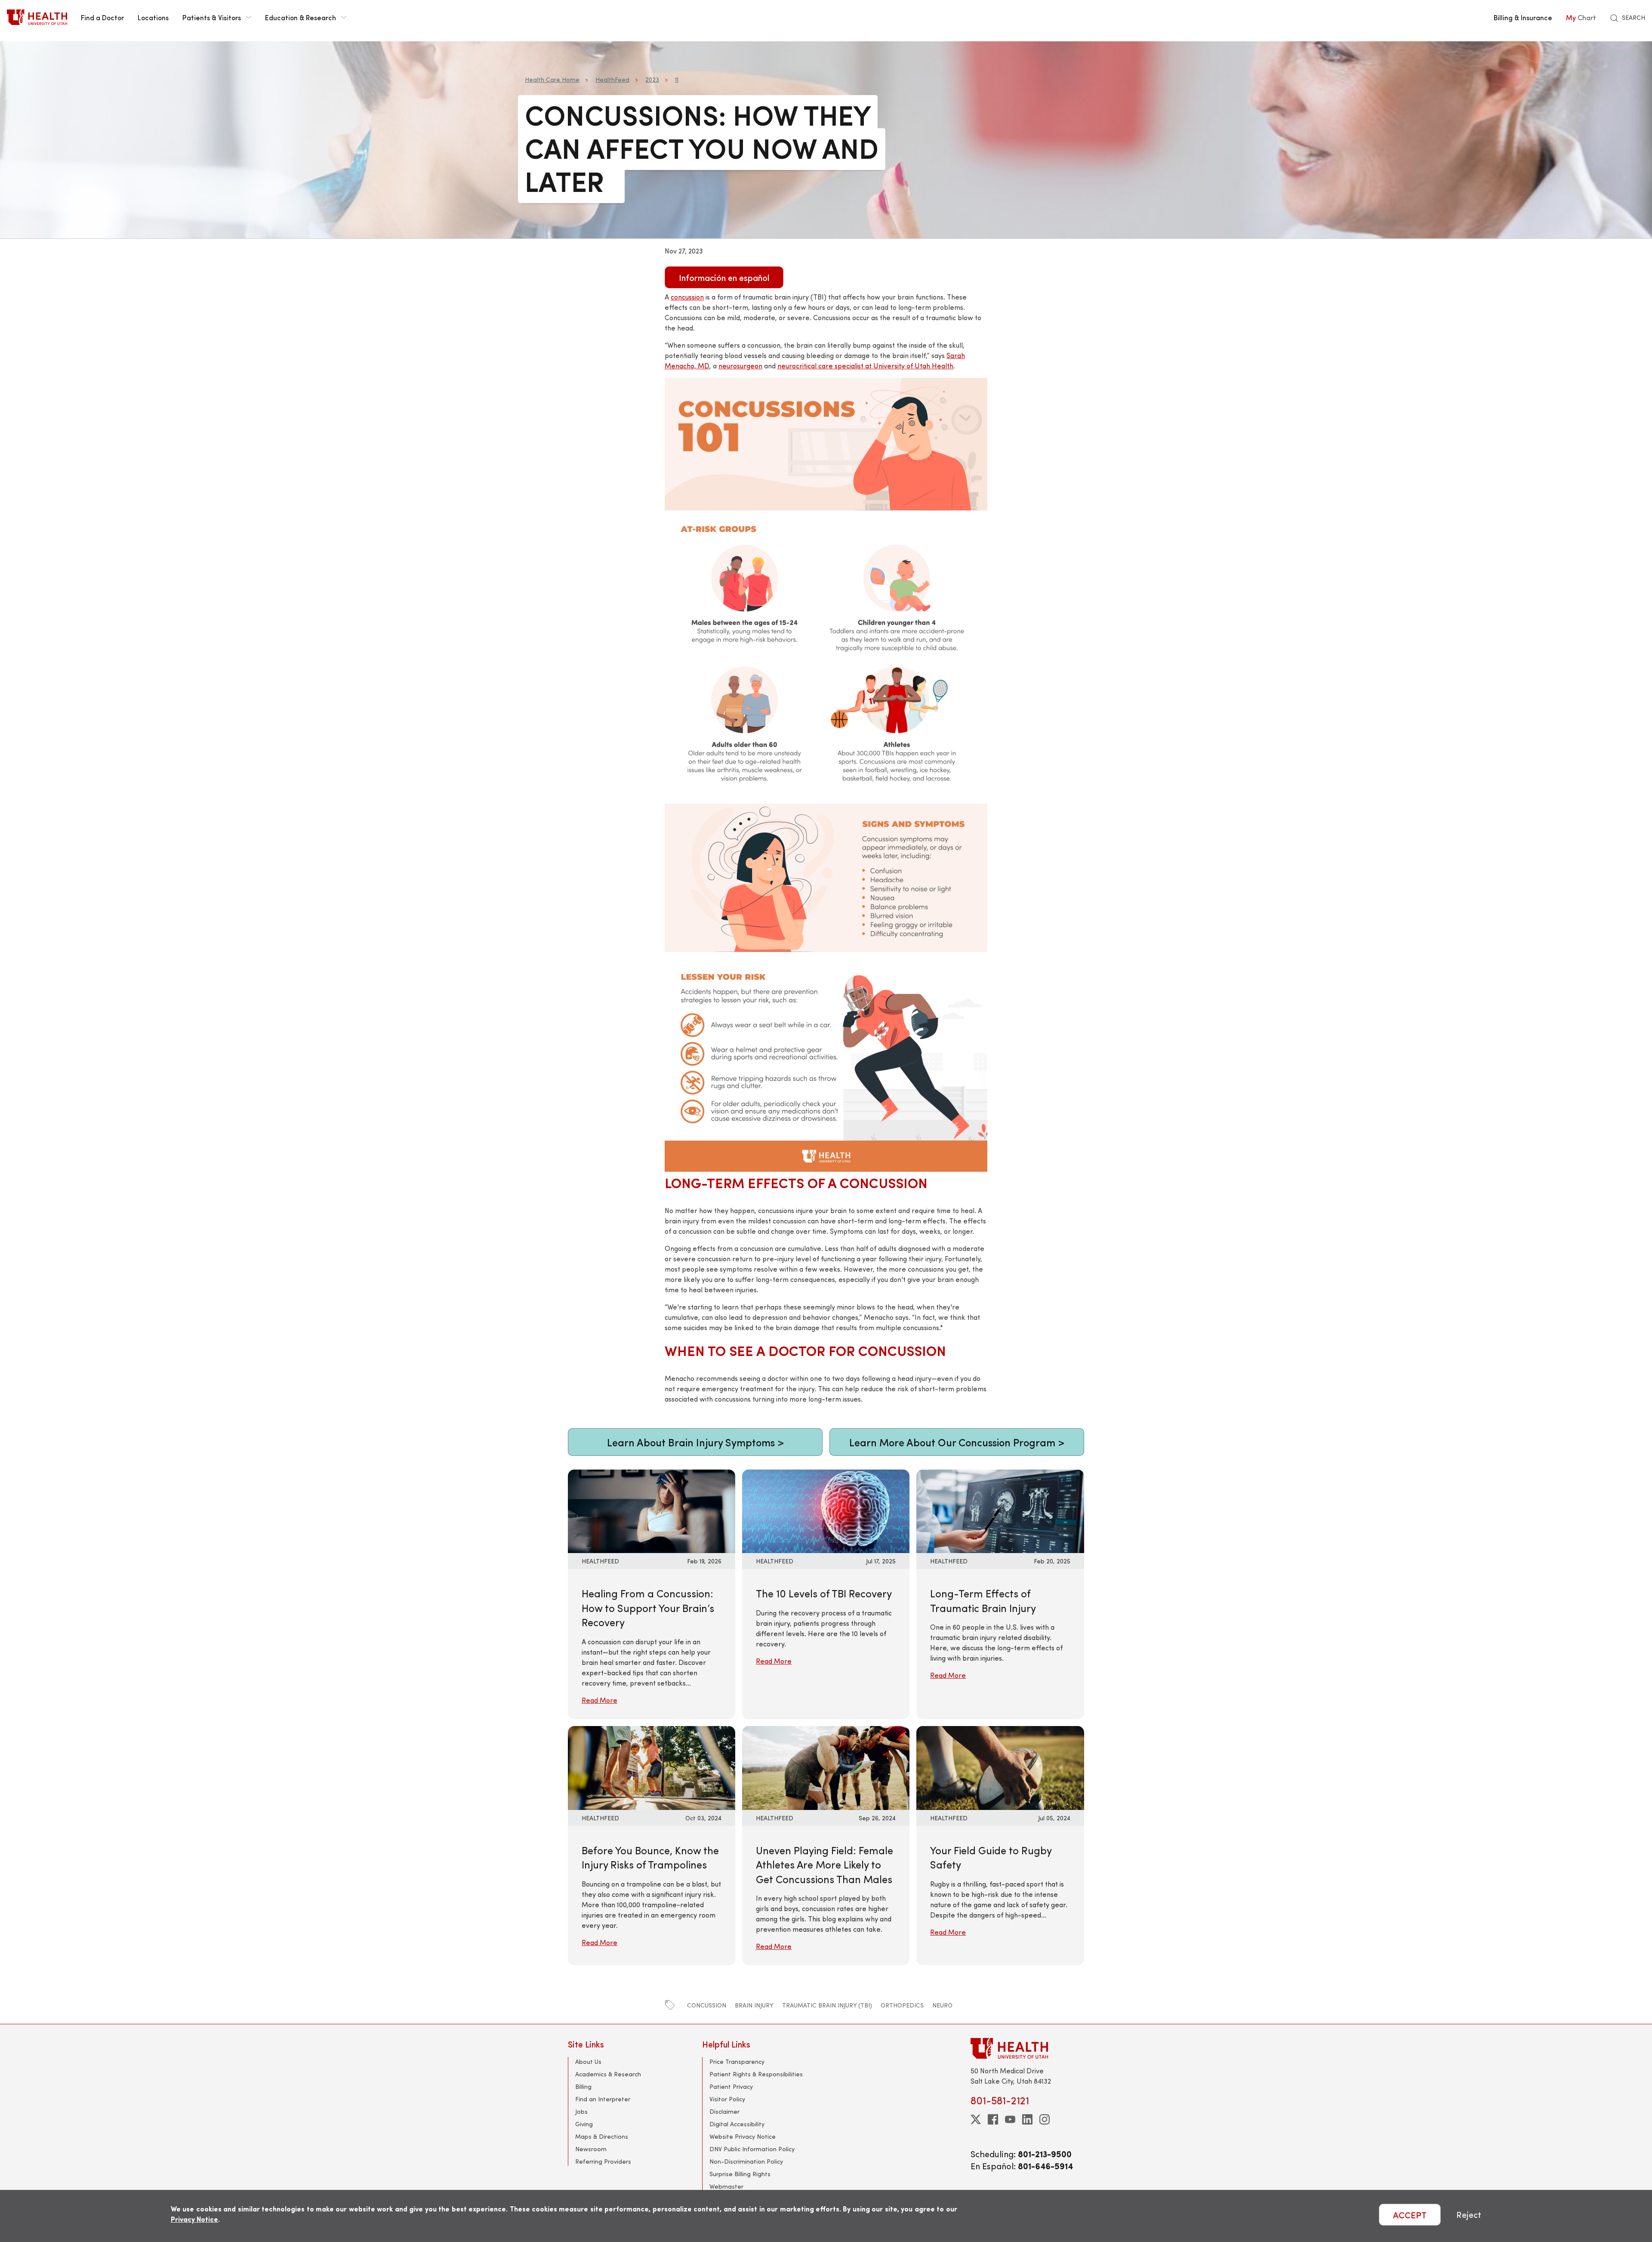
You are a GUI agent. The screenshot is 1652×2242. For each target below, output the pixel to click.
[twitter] (976, 2119)
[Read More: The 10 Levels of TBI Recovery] (826, 1510)
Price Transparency (737, 2061)
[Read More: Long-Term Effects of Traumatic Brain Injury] (1000, 1510)
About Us (588, 2061)
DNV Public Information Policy (752, 2149)
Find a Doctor (102, 17)
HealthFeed (612, 79)
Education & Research (301, 17)
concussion (707, 2005)
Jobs (581, 2111)
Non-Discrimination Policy (746, 2161)
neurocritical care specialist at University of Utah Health (865, 366)
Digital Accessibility (737, 2124)
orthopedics (902, 2005)
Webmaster (726, 2186)
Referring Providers (603, 2161)
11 (677, 79)
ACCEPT (1410, 2215)
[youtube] (1010, 2119)
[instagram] (1045, 2119)
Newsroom (591, 2149)
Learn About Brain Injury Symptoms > (695, 1442)
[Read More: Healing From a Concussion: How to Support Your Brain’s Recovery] (652, 1510)
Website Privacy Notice (743, 2136)
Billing (583, 2086)
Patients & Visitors (212, 17)
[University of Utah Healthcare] (1027, 2048)
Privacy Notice (194, 2219)
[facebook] (993, 2119)
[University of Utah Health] (37, 17)
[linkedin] (1027, 2119)
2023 (652, 79)
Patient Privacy (731, 2086)
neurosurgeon (740, 366)
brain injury (754, 2005)
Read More (599, 1700)
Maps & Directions (602, 2136)
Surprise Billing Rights (740, 2174)
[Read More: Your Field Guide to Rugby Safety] (1000, 1767)
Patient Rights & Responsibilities (756, 2074)
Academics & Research (608, 2074)
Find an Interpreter (603, 2099)
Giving (584, 2124)
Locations (153, 17)
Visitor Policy (727, 2099)
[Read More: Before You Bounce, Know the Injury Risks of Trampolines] (652, 1767)
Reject (1469, 2215)
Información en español (724, 277)
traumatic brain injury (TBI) (827, 2005)
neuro (942, 2005)
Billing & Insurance (1523, 17)
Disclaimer (724, 2111)
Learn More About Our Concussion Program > (957, 1442)
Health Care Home (552, 79)
